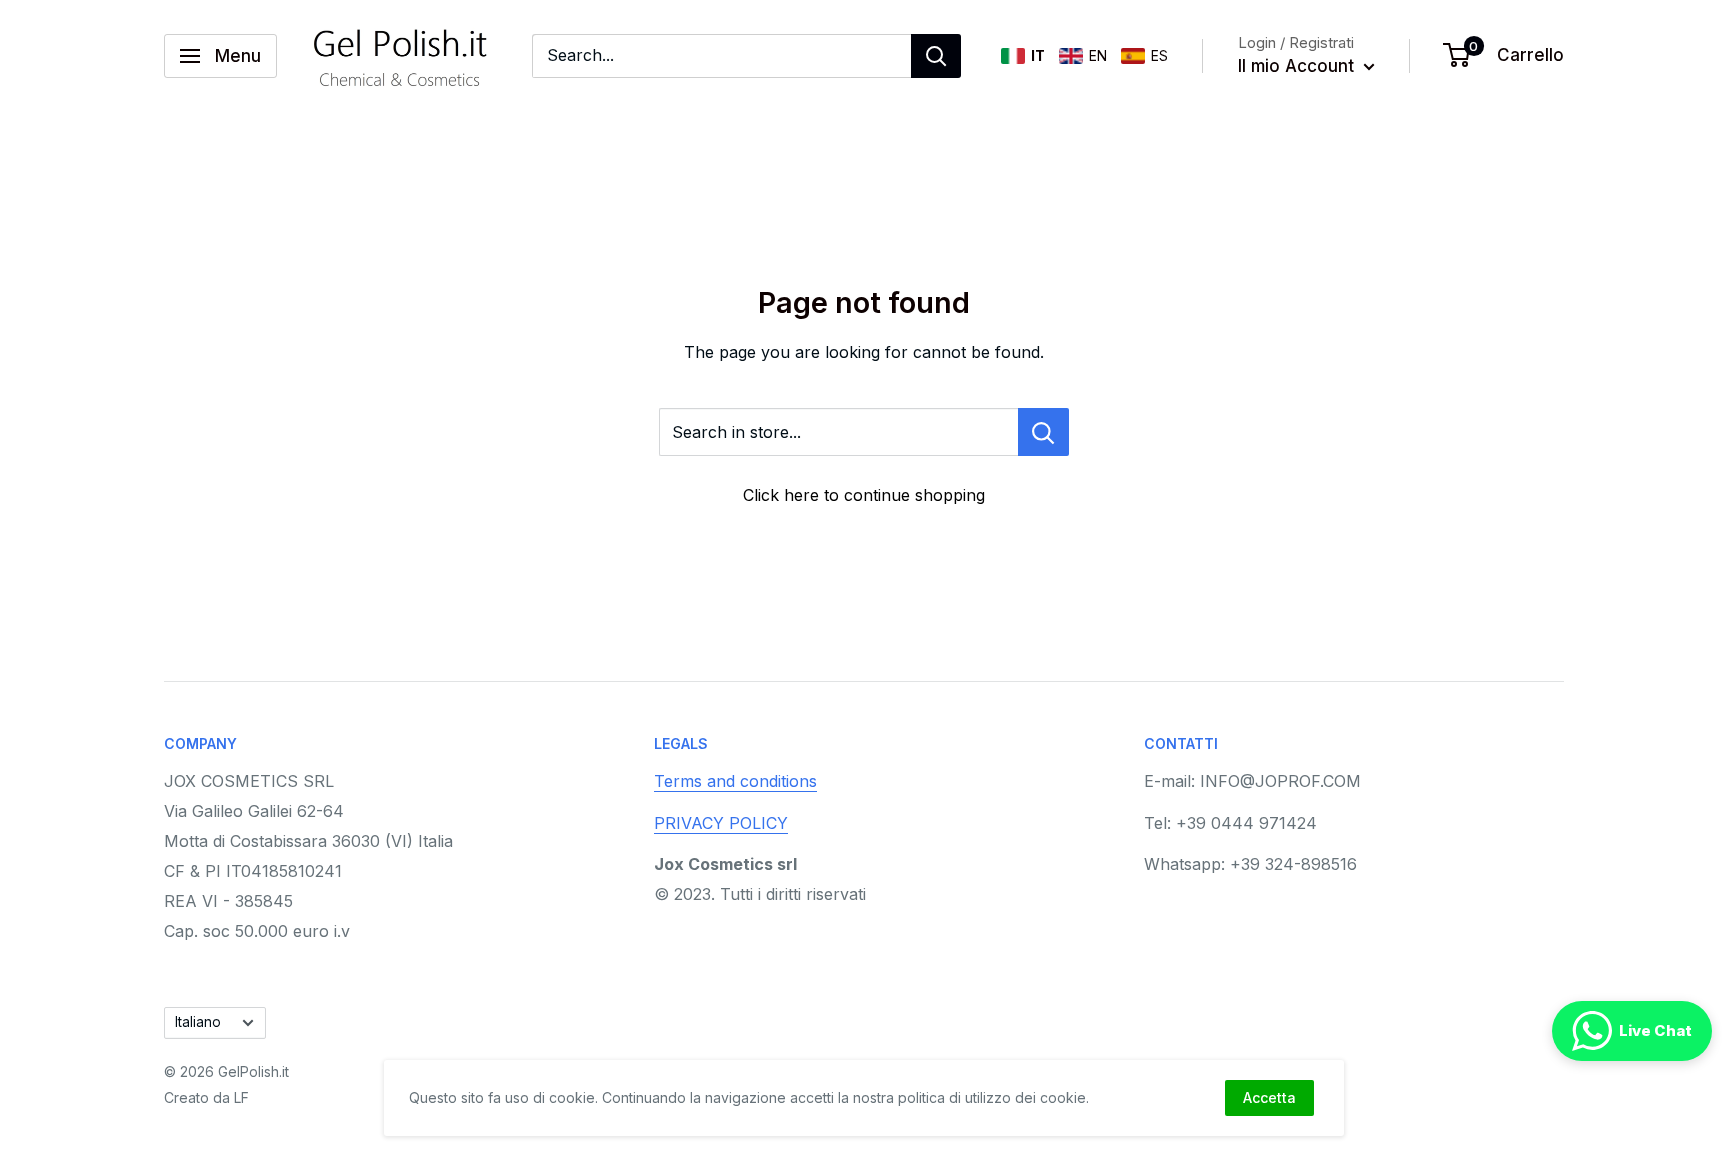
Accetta (1269, 1097)
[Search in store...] (1043, 432)
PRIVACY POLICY (721, 823)
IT (1038, 55)
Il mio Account (1298, 66)
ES (1159, 55)
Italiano (198, 1022)
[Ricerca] (936, 56)
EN (1098, 55)
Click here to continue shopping (864, 495)
